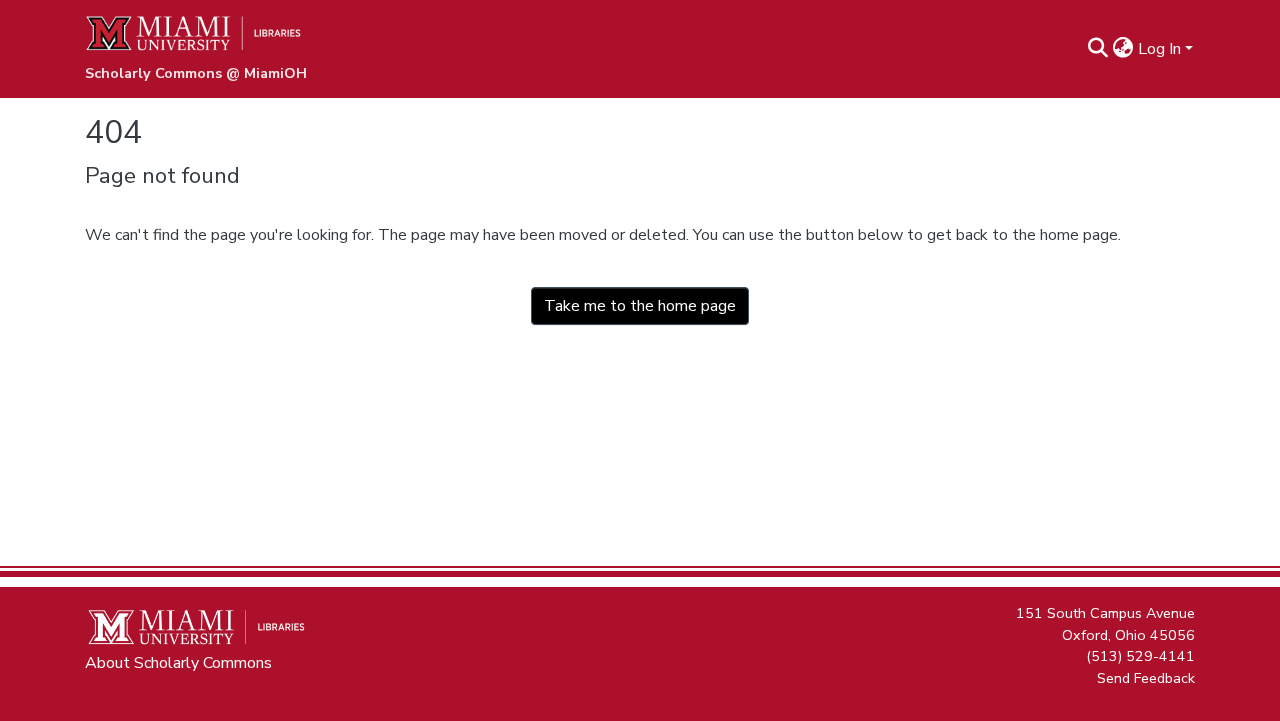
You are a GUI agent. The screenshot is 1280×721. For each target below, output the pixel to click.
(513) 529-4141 (1140, 656)
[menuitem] (1123, 49)
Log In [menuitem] (1159, 49)
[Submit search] (1098, 49)
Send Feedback (1146, 677)
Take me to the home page (640, 306)
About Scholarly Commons (178, 663)
